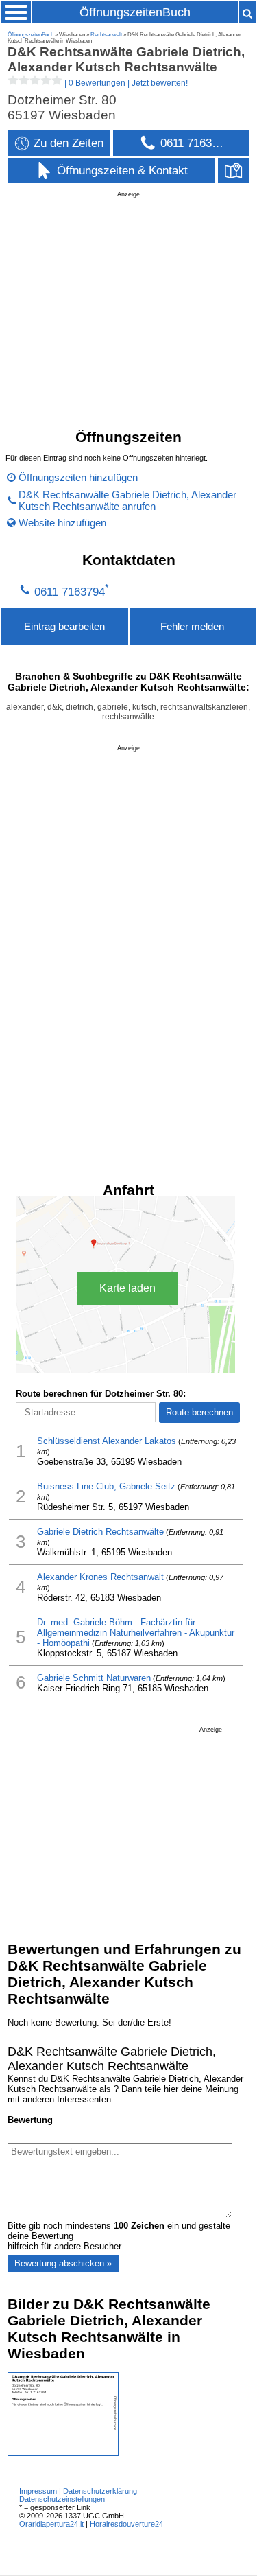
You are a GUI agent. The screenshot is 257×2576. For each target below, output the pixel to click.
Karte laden (127, 1288)
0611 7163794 (70, 592)
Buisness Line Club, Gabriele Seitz (106, 1486)
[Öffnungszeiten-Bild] (63, 2453)
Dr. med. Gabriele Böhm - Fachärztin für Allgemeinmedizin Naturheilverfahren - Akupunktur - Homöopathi (136, 1633)
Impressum (38, 2491)
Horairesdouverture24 (126, 2524)
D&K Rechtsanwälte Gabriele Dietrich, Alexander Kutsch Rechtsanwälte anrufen (127, 500)
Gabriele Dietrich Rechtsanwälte (100, 1532)
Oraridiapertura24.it (51, 2524)
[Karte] (234, 171)
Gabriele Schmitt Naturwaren (94, 1678)
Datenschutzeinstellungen (62, 2499)
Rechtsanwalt (106, 35)
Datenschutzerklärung (100, 2491)
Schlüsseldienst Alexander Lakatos (107, 1441)
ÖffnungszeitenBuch (135, 12)
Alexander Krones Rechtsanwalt (100, 1577)
